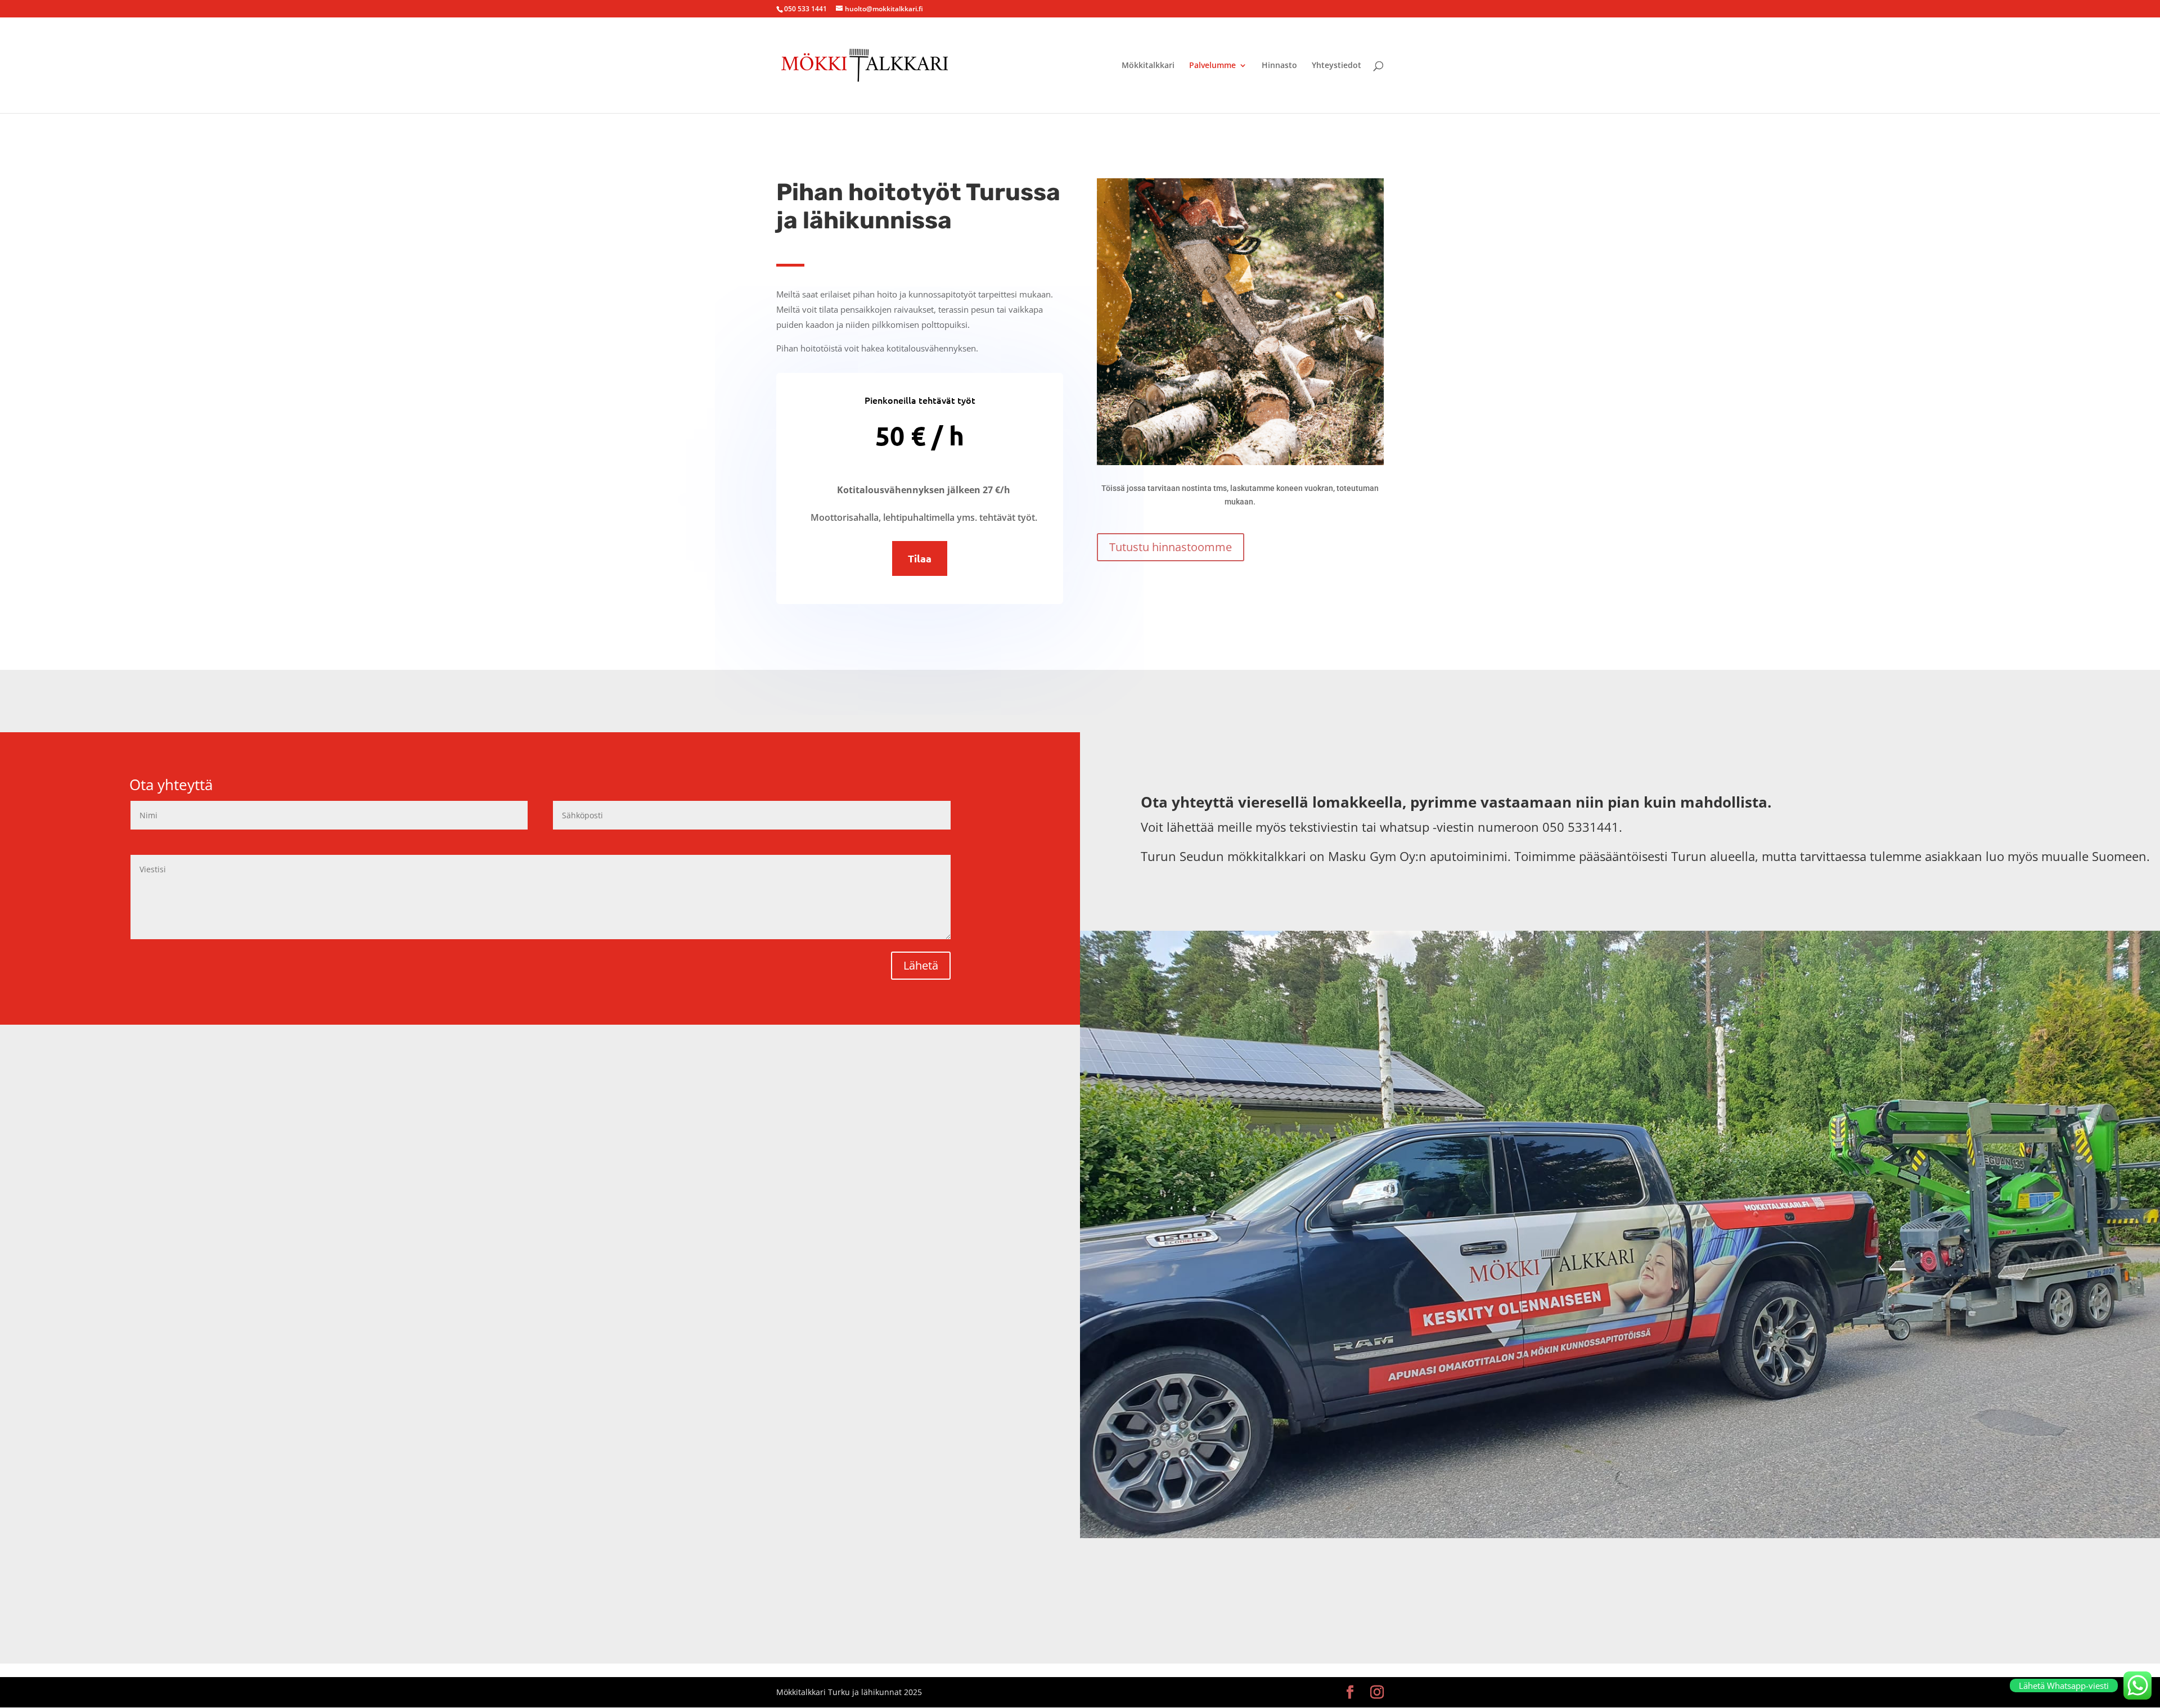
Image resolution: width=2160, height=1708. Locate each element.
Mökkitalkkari (1148, 66)
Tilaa (920, 558)
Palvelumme (1212, 66)
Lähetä (921, 965)
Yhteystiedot (1336, 66)
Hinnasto (1279, 66)
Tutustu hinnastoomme (1171, 547)
